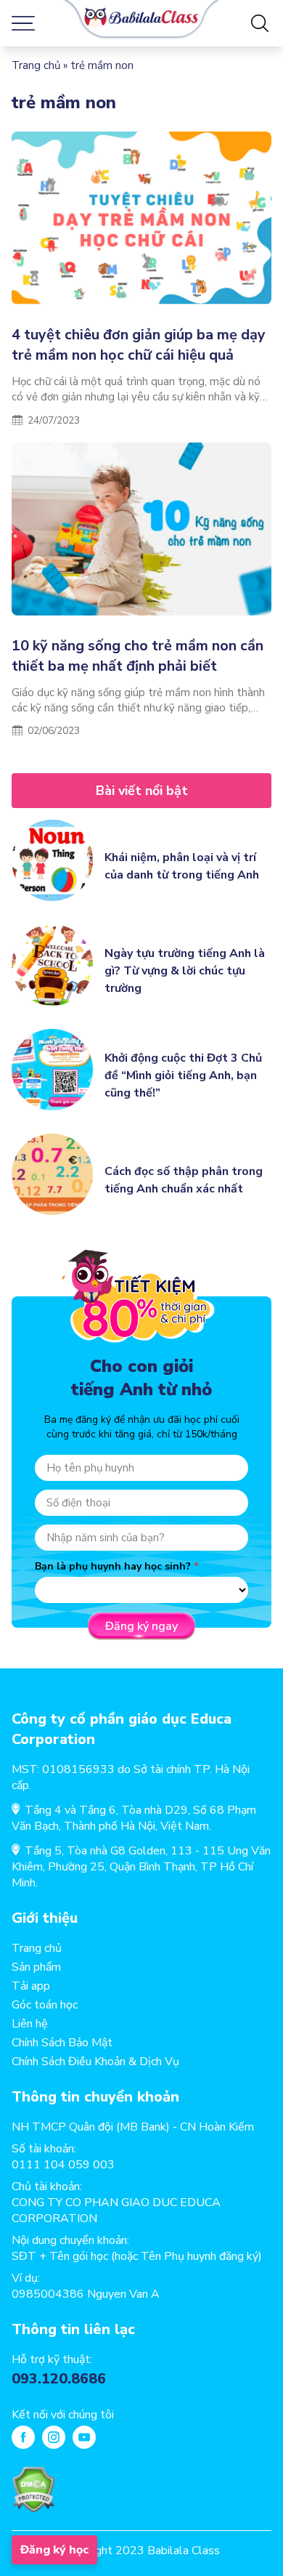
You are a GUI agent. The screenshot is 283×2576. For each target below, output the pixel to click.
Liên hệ (30, 2024)
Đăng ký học (54, 2550)
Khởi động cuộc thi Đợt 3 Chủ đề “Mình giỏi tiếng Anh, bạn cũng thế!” (183, 1075)
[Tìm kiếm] (260, 23)
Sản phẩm (36, 1967)
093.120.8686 (59, 2379)
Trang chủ (36, 65)
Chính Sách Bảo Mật (62, 2043)
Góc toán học (45, 2005)
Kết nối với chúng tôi (63, 2415)
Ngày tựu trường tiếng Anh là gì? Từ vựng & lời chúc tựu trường (185, 971)
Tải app (31, 1986)
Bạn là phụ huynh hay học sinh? (113, 1566)
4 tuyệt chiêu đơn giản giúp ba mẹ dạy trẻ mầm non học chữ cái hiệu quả (139, 345)
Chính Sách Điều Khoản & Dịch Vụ (95, 2062)
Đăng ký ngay (141, 1626)
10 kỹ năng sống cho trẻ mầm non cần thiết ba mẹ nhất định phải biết (138, 656)
